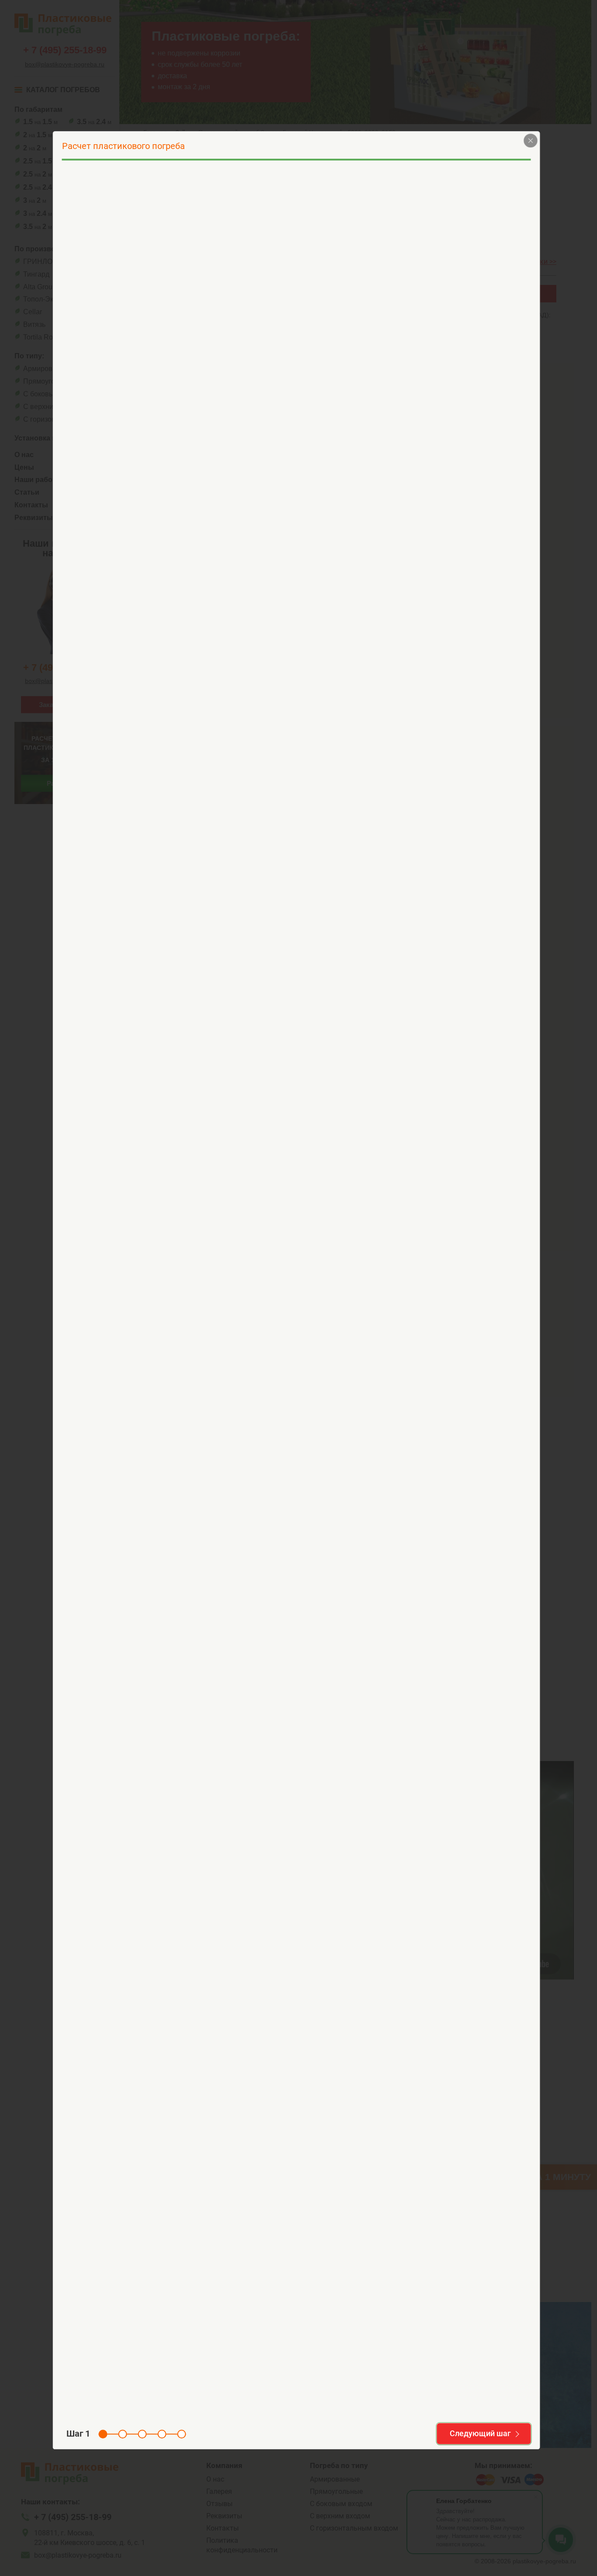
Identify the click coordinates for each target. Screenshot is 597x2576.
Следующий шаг (480, 2433)
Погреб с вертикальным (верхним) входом (124, 263)
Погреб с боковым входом (225, 263)
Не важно (321, 263)
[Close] (531, 140)
